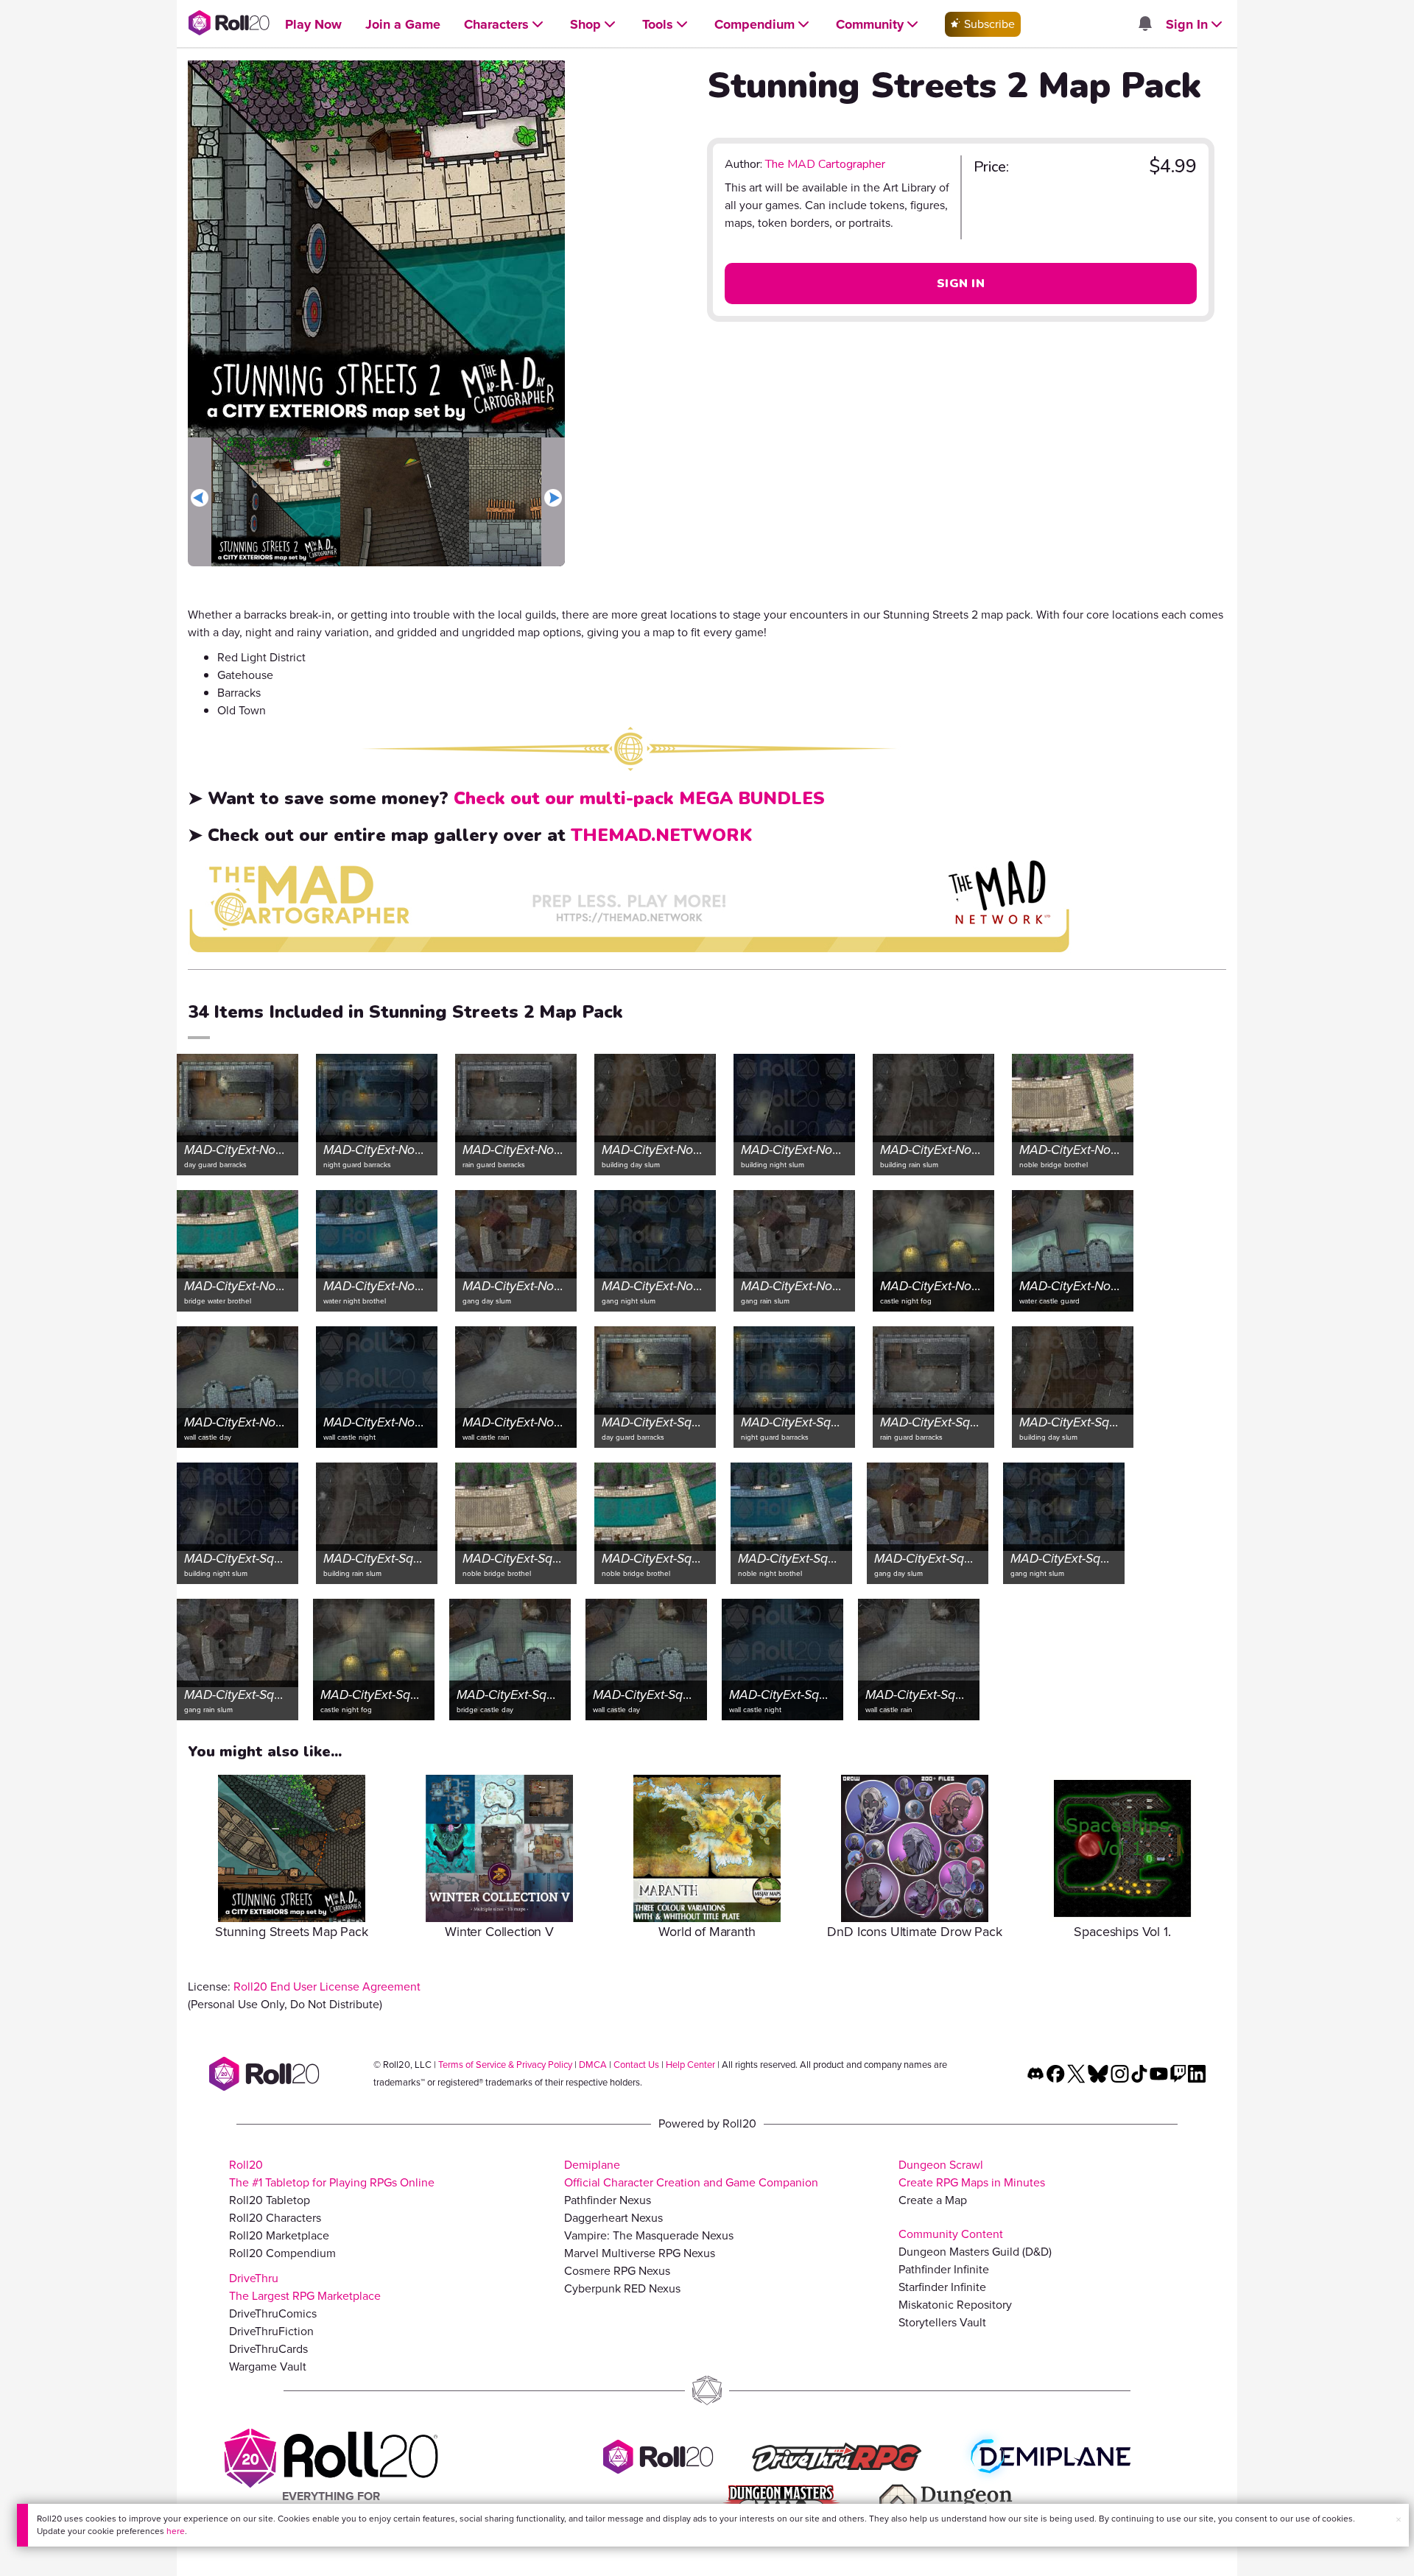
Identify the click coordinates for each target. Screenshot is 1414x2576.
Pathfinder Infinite (944, 2269)
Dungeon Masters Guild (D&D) (975, 2252)
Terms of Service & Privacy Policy (505, 2065)
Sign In (961, 284)
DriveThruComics (273, 2313)
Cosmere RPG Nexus (617, 2271)
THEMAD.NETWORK (661, 835)
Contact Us (636, 2065)
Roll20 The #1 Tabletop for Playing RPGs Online (332, 2174)
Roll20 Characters (275, 2218)
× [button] (1399, 2520)
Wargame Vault (268, 2366)
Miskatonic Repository (955, 2305)
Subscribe (988, 24)
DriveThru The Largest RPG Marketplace (305, 2287)
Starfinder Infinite (942, 2287)
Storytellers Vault (942, 2322)
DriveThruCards (268, 2349)
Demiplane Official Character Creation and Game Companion (691, 2174)
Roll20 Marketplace (279, 2235)
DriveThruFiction (271, 2331)
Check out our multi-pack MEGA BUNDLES (639, 798)
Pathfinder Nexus (608, 2200)
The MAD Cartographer (825, 164)
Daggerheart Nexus (613, 2218)
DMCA (593, 2065)
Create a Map (933, 2200)
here (176, 2531)
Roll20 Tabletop (270, 2200)
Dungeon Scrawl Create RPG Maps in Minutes (972, 2174)
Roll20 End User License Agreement (327, 1986)
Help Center (690, 2065)
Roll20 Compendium (282, 2253)
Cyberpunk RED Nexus (622, 2288)
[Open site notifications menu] (1144, 25)
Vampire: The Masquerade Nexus (649, 2235)
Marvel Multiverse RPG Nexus (640, 2253)
